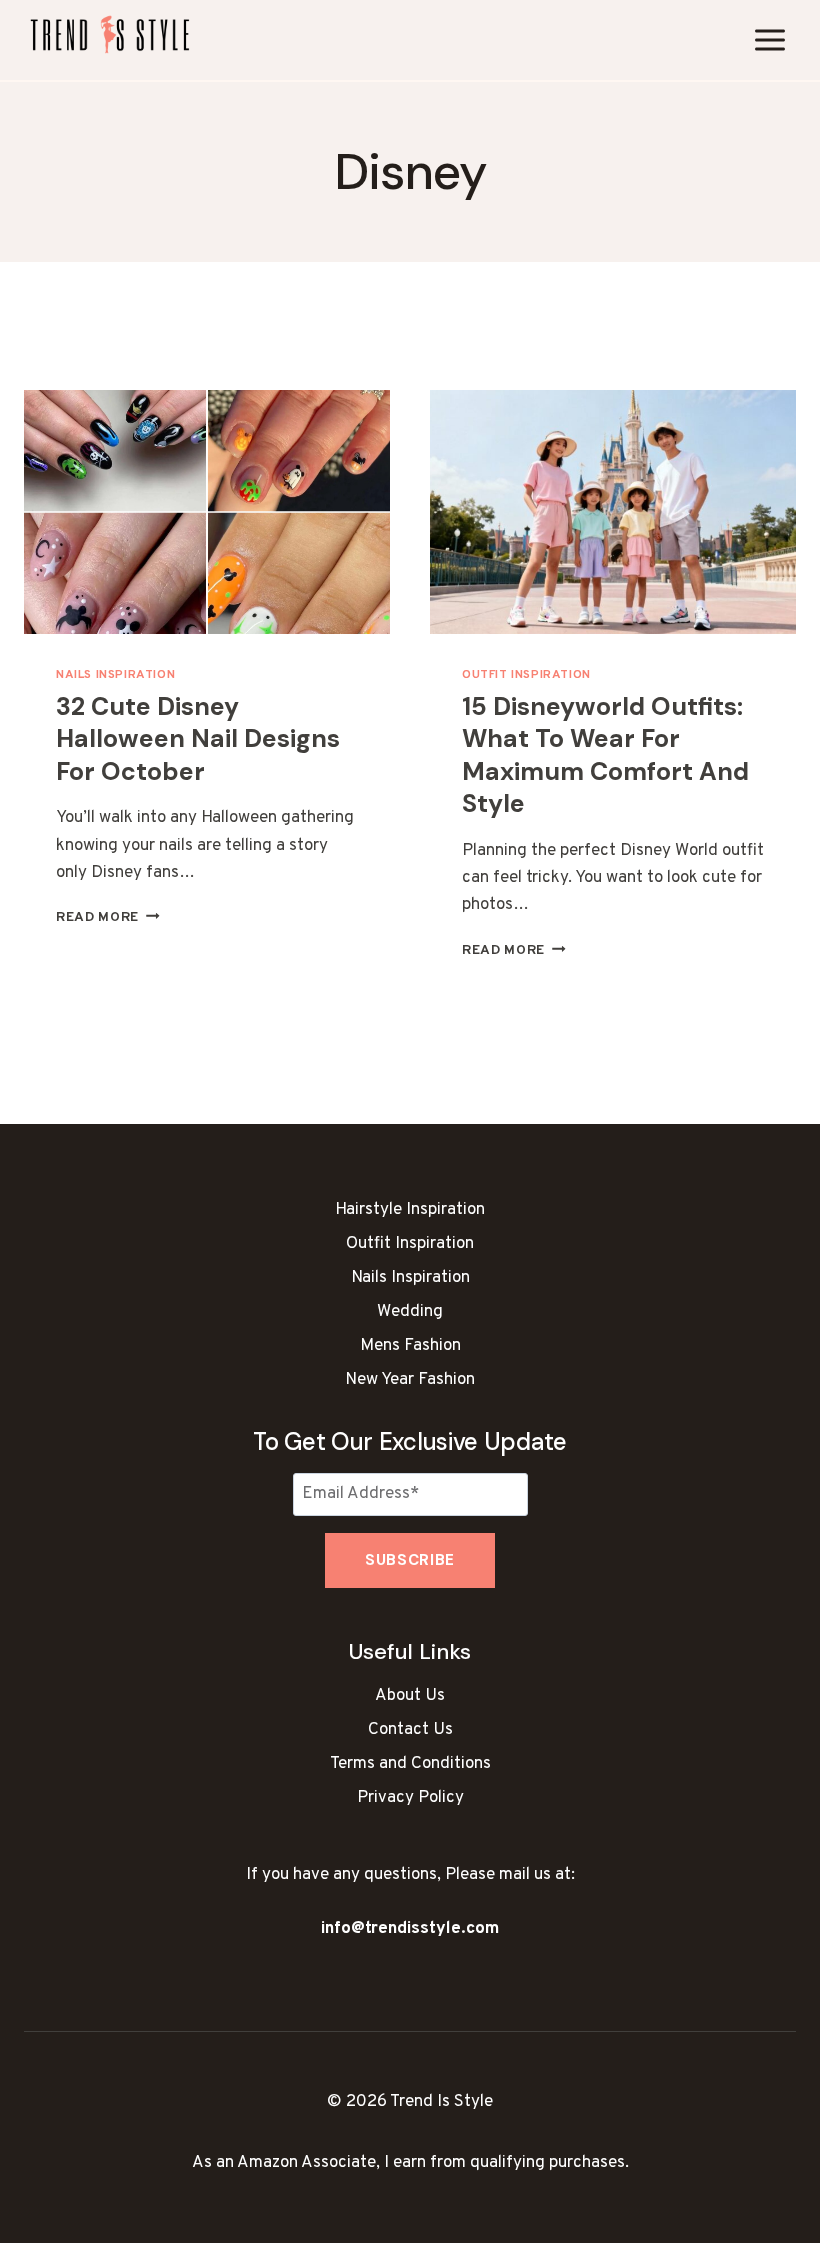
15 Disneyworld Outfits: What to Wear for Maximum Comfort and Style (605, 755)
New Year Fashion (410, 1380)
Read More (108, 917)
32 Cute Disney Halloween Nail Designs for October (198, 739)
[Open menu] (769, 39)
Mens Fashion (410, 1346)
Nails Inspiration (115, 675)
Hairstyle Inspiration (410, 1210)
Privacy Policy (410, 1798)
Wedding (410, 1312)
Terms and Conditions (410, 1764)
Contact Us (410, 1730)
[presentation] (207, 512)
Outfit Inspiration (526, 675)
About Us (410, 1696)
